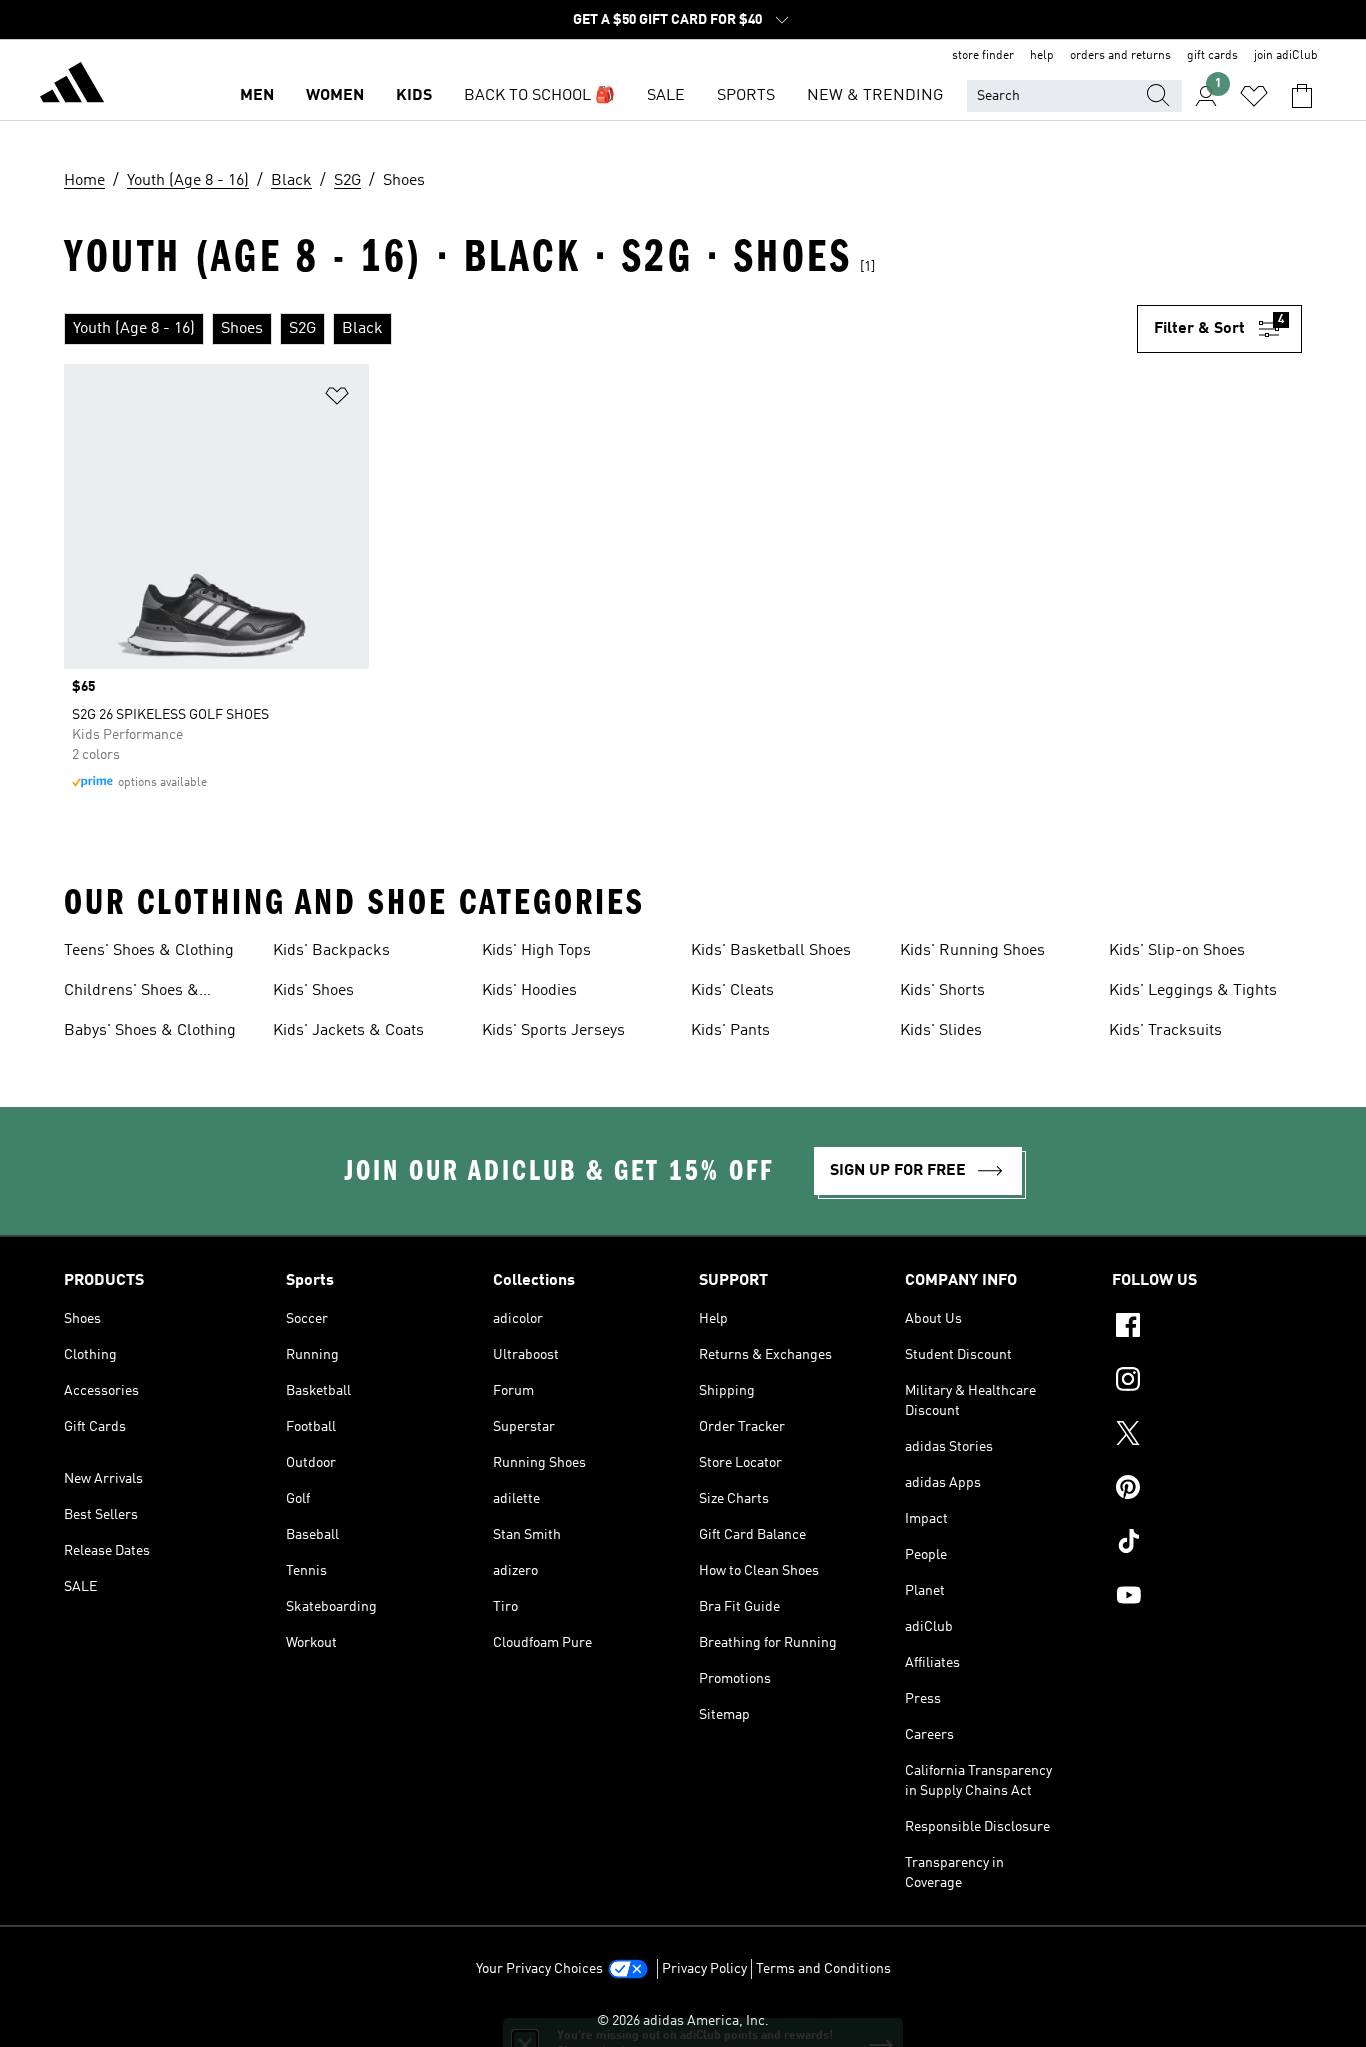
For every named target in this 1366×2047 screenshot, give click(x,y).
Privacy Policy (704, 1969)
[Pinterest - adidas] (1207, 1490)
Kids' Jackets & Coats (348, 1031)
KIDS (414, 96)
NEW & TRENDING (875, 96)
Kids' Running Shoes (972, 951)
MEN (257, 96)
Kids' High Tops (536, 951)
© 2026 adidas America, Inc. (683, 2021)
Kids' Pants (730, 1031)
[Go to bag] (1302, 96)
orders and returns (1120, 56)
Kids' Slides (941, 1031)
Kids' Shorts (942, 991)
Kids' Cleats (732, 991)
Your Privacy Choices (539, 1969)
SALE (666, 96)
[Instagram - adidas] (1207, 1382)
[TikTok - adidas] (1207, 1544)
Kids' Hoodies (529, 991)
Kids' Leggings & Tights (1193, 991)
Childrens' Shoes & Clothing (131, 993)
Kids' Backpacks (331, 951)
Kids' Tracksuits (1165, 1031)
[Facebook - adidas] (1207, 1328)
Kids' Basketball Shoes (771, 951)
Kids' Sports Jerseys (553, 1031)
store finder (983, 56)
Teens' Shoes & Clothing (149, 951)
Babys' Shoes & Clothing (150, 1031)
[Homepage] (72, 86)
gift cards (1212, 56)
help (1042, 56)
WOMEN (335, 96)
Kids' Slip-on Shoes (1177, 951)
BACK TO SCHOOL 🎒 (539, 96)
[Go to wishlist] (1254, 96)
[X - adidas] (1207, 1436)
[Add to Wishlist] (337, 399)
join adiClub (1286, 56)
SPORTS (746, 96)
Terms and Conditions (823, 1969)
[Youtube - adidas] (1207, 1598)
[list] (600, 329)
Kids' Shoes (313, 991)
